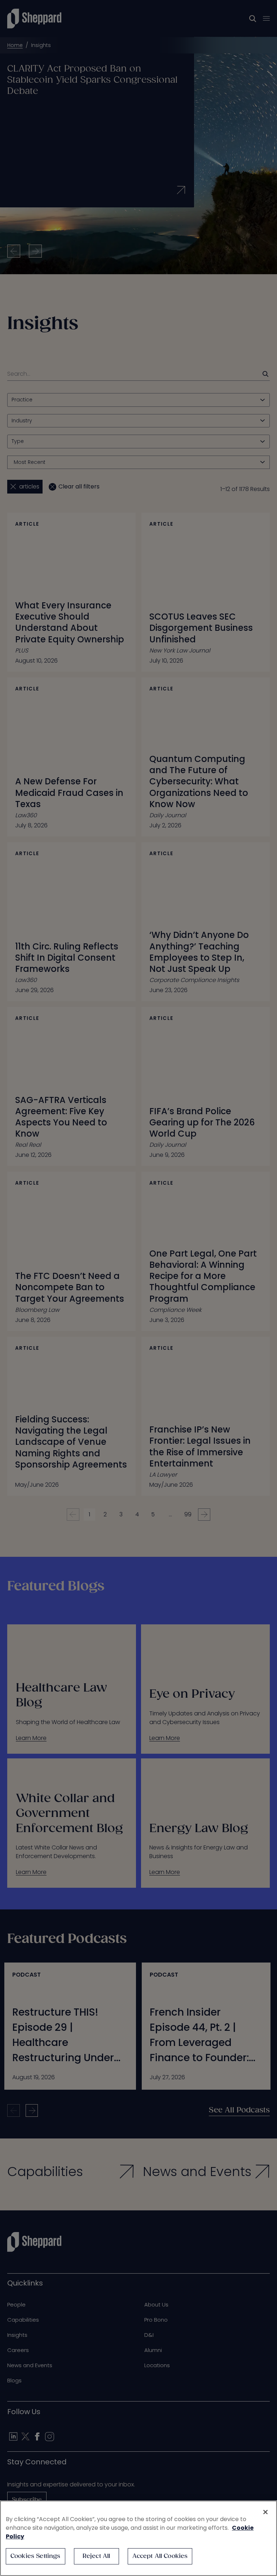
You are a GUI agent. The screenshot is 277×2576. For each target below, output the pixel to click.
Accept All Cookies (160, 2556)
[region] (138, 2538)
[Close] (265, 2512)
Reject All (96, 2556)
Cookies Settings (36, 2556)
